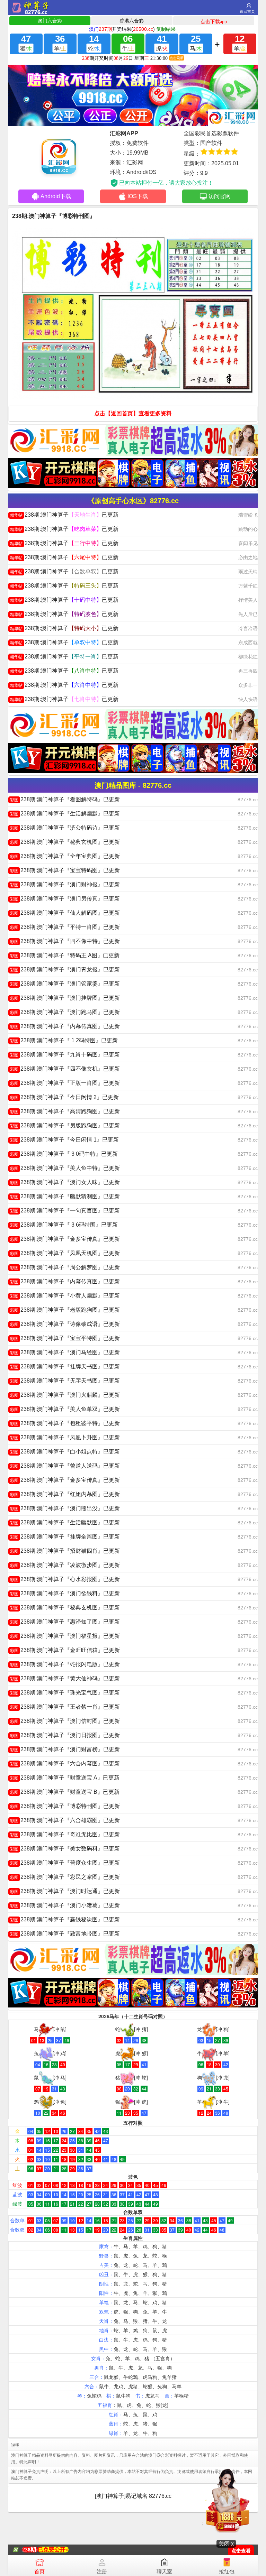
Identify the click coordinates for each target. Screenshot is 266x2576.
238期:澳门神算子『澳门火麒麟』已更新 (65, 1395)
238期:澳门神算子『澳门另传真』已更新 (65, 899)
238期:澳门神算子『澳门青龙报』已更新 (65, 970)
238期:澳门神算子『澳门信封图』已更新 (65, 1721)
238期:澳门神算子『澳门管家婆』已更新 (65, 984)
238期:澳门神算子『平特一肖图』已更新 (65, 927)
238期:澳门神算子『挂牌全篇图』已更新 (65, 1537)
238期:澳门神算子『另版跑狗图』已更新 (65, 1125)
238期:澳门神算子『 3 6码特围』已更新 (64, 1225)
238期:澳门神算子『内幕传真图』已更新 (65, 1026)
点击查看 (241, 2551)
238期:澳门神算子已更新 (64, 515)
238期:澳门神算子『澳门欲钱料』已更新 (65, 1593)
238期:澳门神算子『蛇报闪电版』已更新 (65, 1664)
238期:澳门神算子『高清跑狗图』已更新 (65, 1111)
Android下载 (56, 196)
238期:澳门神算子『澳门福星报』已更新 (65, 1636)
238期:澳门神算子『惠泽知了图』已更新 (65, 1622)
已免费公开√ (53, 2550)
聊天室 (164, 2571)
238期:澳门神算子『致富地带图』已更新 (65, 1934)
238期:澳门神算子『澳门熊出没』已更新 (65, 1508)
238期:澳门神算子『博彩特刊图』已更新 (65, 1806)
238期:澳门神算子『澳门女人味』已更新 (65, 1182)
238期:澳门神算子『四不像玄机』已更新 (65, 1069)
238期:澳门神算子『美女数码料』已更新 (65, 1849)
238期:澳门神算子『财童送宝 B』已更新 (65, 1792)
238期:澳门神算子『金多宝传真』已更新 (65, 1239)
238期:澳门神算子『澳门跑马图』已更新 (65, 1012)
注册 (102, 2571)
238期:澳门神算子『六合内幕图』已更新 (65, 1764)
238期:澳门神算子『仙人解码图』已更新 (65, 913)
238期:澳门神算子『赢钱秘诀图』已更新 (65, 1919)
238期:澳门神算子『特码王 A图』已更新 (65, 955)
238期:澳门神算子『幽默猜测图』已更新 (65, 1196)
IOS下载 (138, 196)
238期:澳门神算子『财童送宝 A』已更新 (65, 1778)
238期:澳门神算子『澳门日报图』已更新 (65, 1735)
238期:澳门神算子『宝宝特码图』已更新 (65, 870)
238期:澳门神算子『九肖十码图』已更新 (65, 1055)
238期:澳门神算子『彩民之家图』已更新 (65, 1877)
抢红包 (227, 2571)
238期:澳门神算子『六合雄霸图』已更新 (65, 1820)
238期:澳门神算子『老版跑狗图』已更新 (65, 1310)
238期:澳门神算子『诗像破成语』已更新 (65, 1324)
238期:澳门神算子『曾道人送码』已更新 (65, 1466)
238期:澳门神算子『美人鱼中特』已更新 (65, 1168)
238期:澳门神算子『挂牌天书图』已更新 (65, 1367)
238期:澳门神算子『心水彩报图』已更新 (65, 1579)
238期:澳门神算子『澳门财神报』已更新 (65, 884)
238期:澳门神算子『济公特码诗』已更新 (65, 828)
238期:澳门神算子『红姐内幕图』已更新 (65, 1494)
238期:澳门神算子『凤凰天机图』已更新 (65, 1253)
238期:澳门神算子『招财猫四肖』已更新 (65, 1551)
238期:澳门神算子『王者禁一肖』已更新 (65, 1707)
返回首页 (247, 11)
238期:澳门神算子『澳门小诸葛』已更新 (65, 1905)
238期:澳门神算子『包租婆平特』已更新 (65, 1423)
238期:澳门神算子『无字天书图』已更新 (65, 1381)
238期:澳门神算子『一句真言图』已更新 (65, 1211)
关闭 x (226, 2544)
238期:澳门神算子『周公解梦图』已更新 (65, 1267)
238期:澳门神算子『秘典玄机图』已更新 (65, 842)
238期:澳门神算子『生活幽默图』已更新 (65, 1522)
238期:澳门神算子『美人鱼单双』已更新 (65, 1409)
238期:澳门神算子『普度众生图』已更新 (65, 1863)
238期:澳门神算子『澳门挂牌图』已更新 (65, 998)
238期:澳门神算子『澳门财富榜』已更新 (65, 1749)
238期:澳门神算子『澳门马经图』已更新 (65, 1352)
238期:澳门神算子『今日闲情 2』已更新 (64, 1097)
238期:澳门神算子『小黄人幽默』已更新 (65, 1296)
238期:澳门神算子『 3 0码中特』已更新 (64, 1154)
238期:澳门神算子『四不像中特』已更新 (65, 941)
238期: (30, 2550)
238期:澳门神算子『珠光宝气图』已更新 (65, 1693)
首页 (39, 2571)
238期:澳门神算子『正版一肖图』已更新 (65, 1083)
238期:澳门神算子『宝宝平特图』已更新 (65, 1338)
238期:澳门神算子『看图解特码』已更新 (65, 799)
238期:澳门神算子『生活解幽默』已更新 (65, 814)
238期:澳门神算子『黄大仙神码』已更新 (65, 1678)
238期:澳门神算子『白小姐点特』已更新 (65, 1452)
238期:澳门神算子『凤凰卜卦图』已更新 (65, 1437)
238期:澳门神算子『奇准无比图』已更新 (65, 1834)
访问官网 (220, 196)
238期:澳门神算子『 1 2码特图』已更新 (64, 1040)
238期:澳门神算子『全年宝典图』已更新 (65, 856)
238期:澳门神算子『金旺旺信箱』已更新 (65, 1650)
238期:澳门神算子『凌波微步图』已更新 (65, 1565)
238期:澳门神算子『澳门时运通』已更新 (65, 1891)
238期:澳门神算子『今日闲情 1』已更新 (64, 1140)
